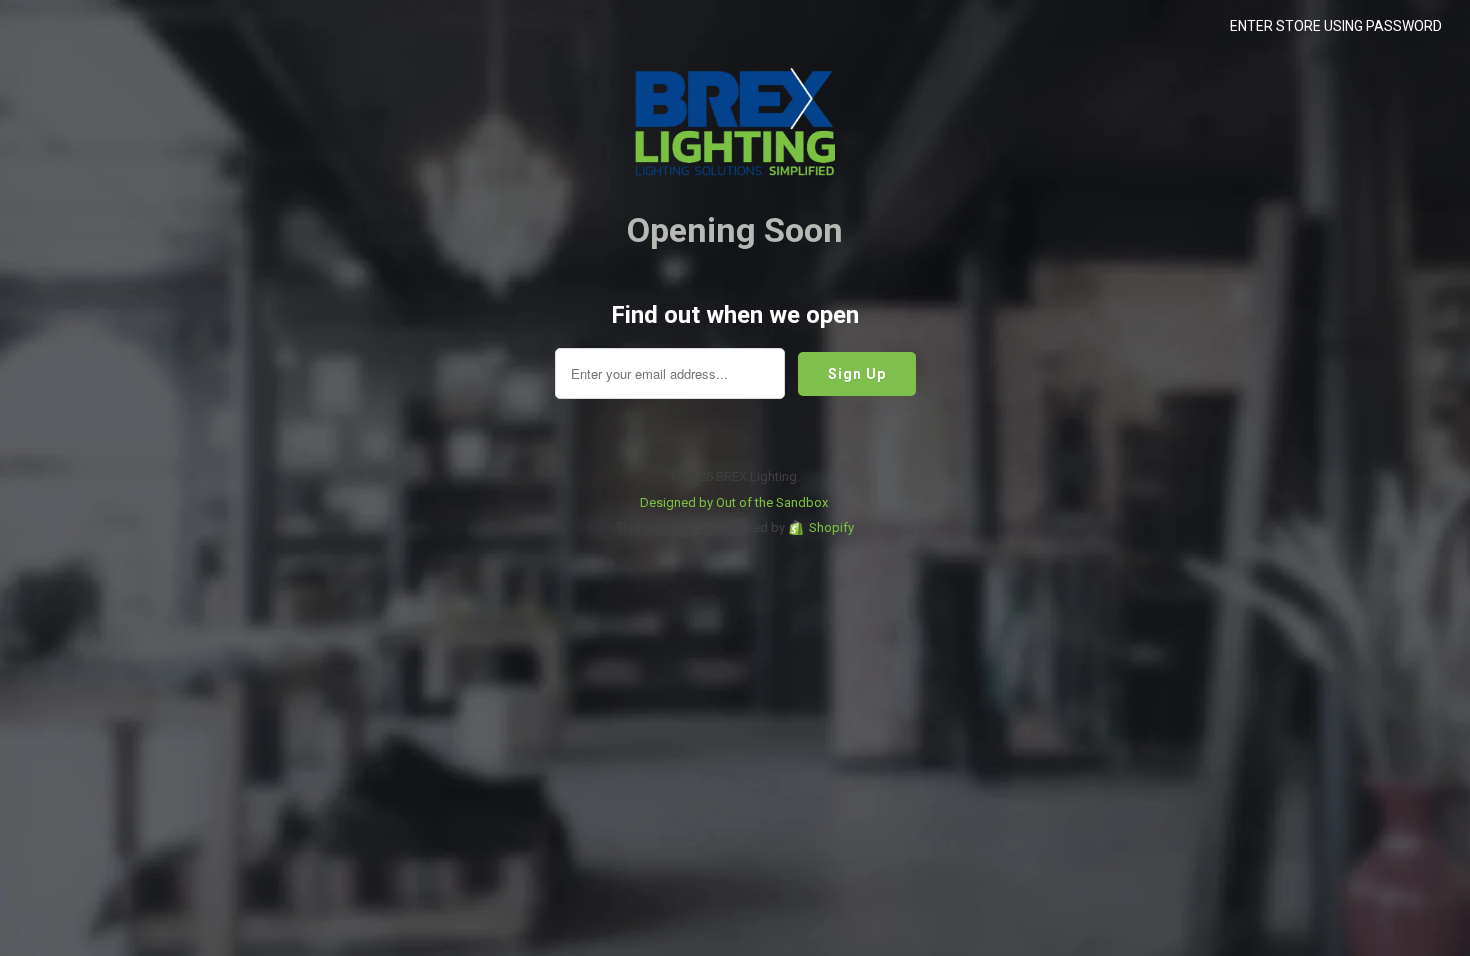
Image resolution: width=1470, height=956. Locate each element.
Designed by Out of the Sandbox (734, 502)
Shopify (831, 527)
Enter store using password (1336, 26)
